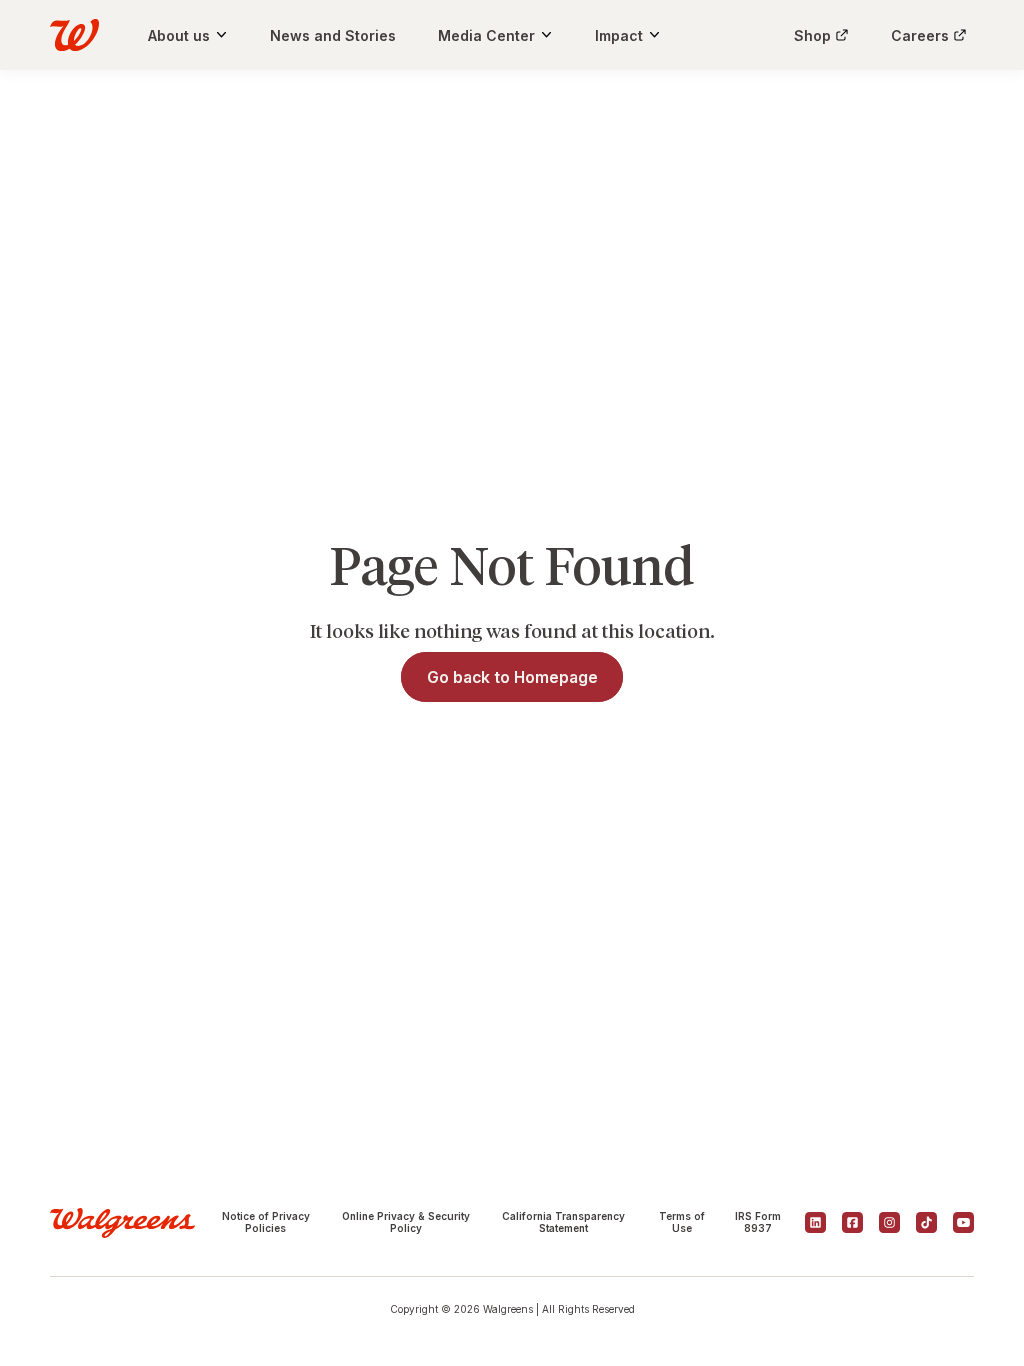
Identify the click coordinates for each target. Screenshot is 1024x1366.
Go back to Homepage (512, 677)
